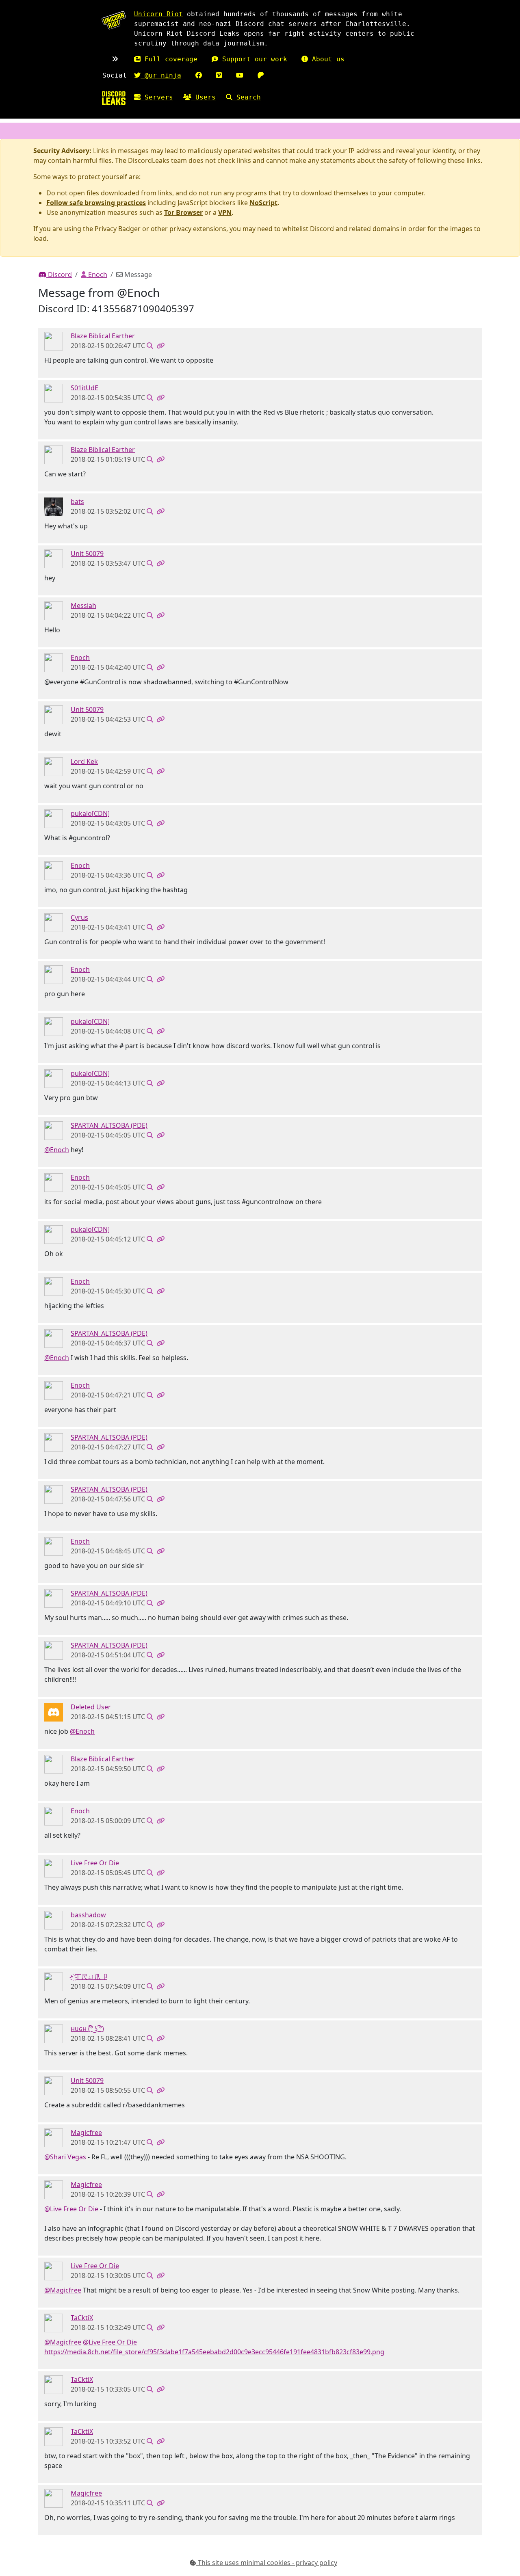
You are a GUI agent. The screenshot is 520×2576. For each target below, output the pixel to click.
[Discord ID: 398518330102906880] (54, 341)
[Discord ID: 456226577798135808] (54, 1712)
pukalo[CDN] (90, 813)
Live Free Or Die (95, 1863)
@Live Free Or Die (71, 2209)
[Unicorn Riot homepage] (114, 20)
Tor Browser (183, 212)
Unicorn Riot (158, 14)
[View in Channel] (150, 346)
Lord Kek (84, 761)
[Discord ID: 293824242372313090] (54, 1130)
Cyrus (79, 917)
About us (326, 59)
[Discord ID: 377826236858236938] (54, 1920)
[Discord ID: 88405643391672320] (54, 2323)
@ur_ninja (161, 75)
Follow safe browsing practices (96, 203)
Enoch (97, 275)
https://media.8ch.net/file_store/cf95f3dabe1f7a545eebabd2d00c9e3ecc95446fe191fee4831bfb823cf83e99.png (214, 2352)
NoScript (263, 203)
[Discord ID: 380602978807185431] (54, 662)
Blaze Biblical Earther (103, 336)
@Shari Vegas (65, 2157)
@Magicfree (63, 2290)
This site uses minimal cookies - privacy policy (267, 2563)
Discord (59, 275)
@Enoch (57, 1150)
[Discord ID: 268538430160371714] (54, 610)
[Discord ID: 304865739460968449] (54, 1868)
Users (204, 97)
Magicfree (86, 2133)
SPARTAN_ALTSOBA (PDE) (109, 1125)
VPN (225, 212)
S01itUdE (84, 388)
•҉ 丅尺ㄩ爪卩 (89, 1977)
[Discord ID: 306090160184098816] (54, 2137)
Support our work (253, 59)
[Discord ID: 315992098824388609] (54, 818)
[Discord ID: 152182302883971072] (54, 766)
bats (77, 502)
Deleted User (91, 1707)
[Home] (114, 98)
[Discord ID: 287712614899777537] (54, 506)
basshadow (88, 1915)
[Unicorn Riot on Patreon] (261, 75)
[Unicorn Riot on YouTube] (240, 75)
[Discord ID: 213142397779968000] (54, 922)
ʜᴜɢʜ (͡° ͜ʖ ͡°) (87, 2029)
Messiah (83, 606)
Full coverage (169, 59)
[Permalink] (160, 346)
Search (247, 97)
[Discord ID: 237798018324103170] (54, 1981)
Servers (157, 97)
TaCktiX (82, 2318)
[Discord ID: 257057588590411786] (54, 2033)
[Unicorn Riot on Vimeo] (219, 75)
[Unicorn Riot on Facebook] (199, 75)
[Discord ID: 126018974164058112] (54, 393)
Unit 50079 (87, 554)
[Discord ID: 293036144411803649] (54, 558)
